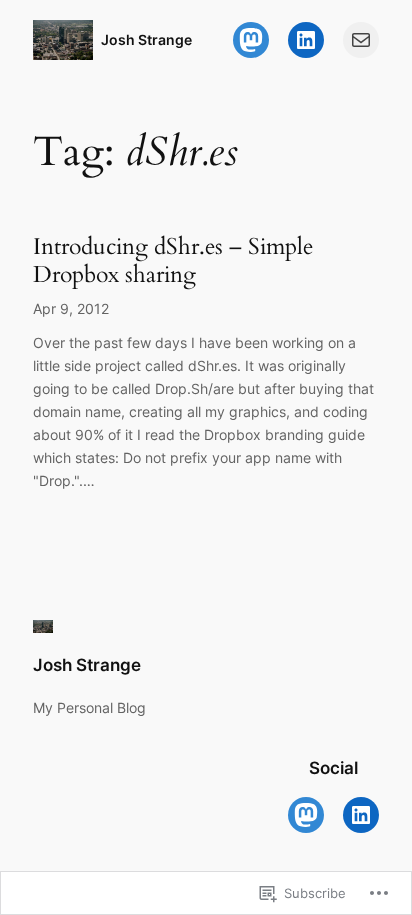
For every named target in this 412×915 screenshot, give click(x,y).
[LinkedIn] (306, 40)
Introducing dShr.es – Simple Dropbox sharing (173, 260)
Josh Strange (146, 39)
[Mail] (361, 40)
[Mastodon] (251, 40)
